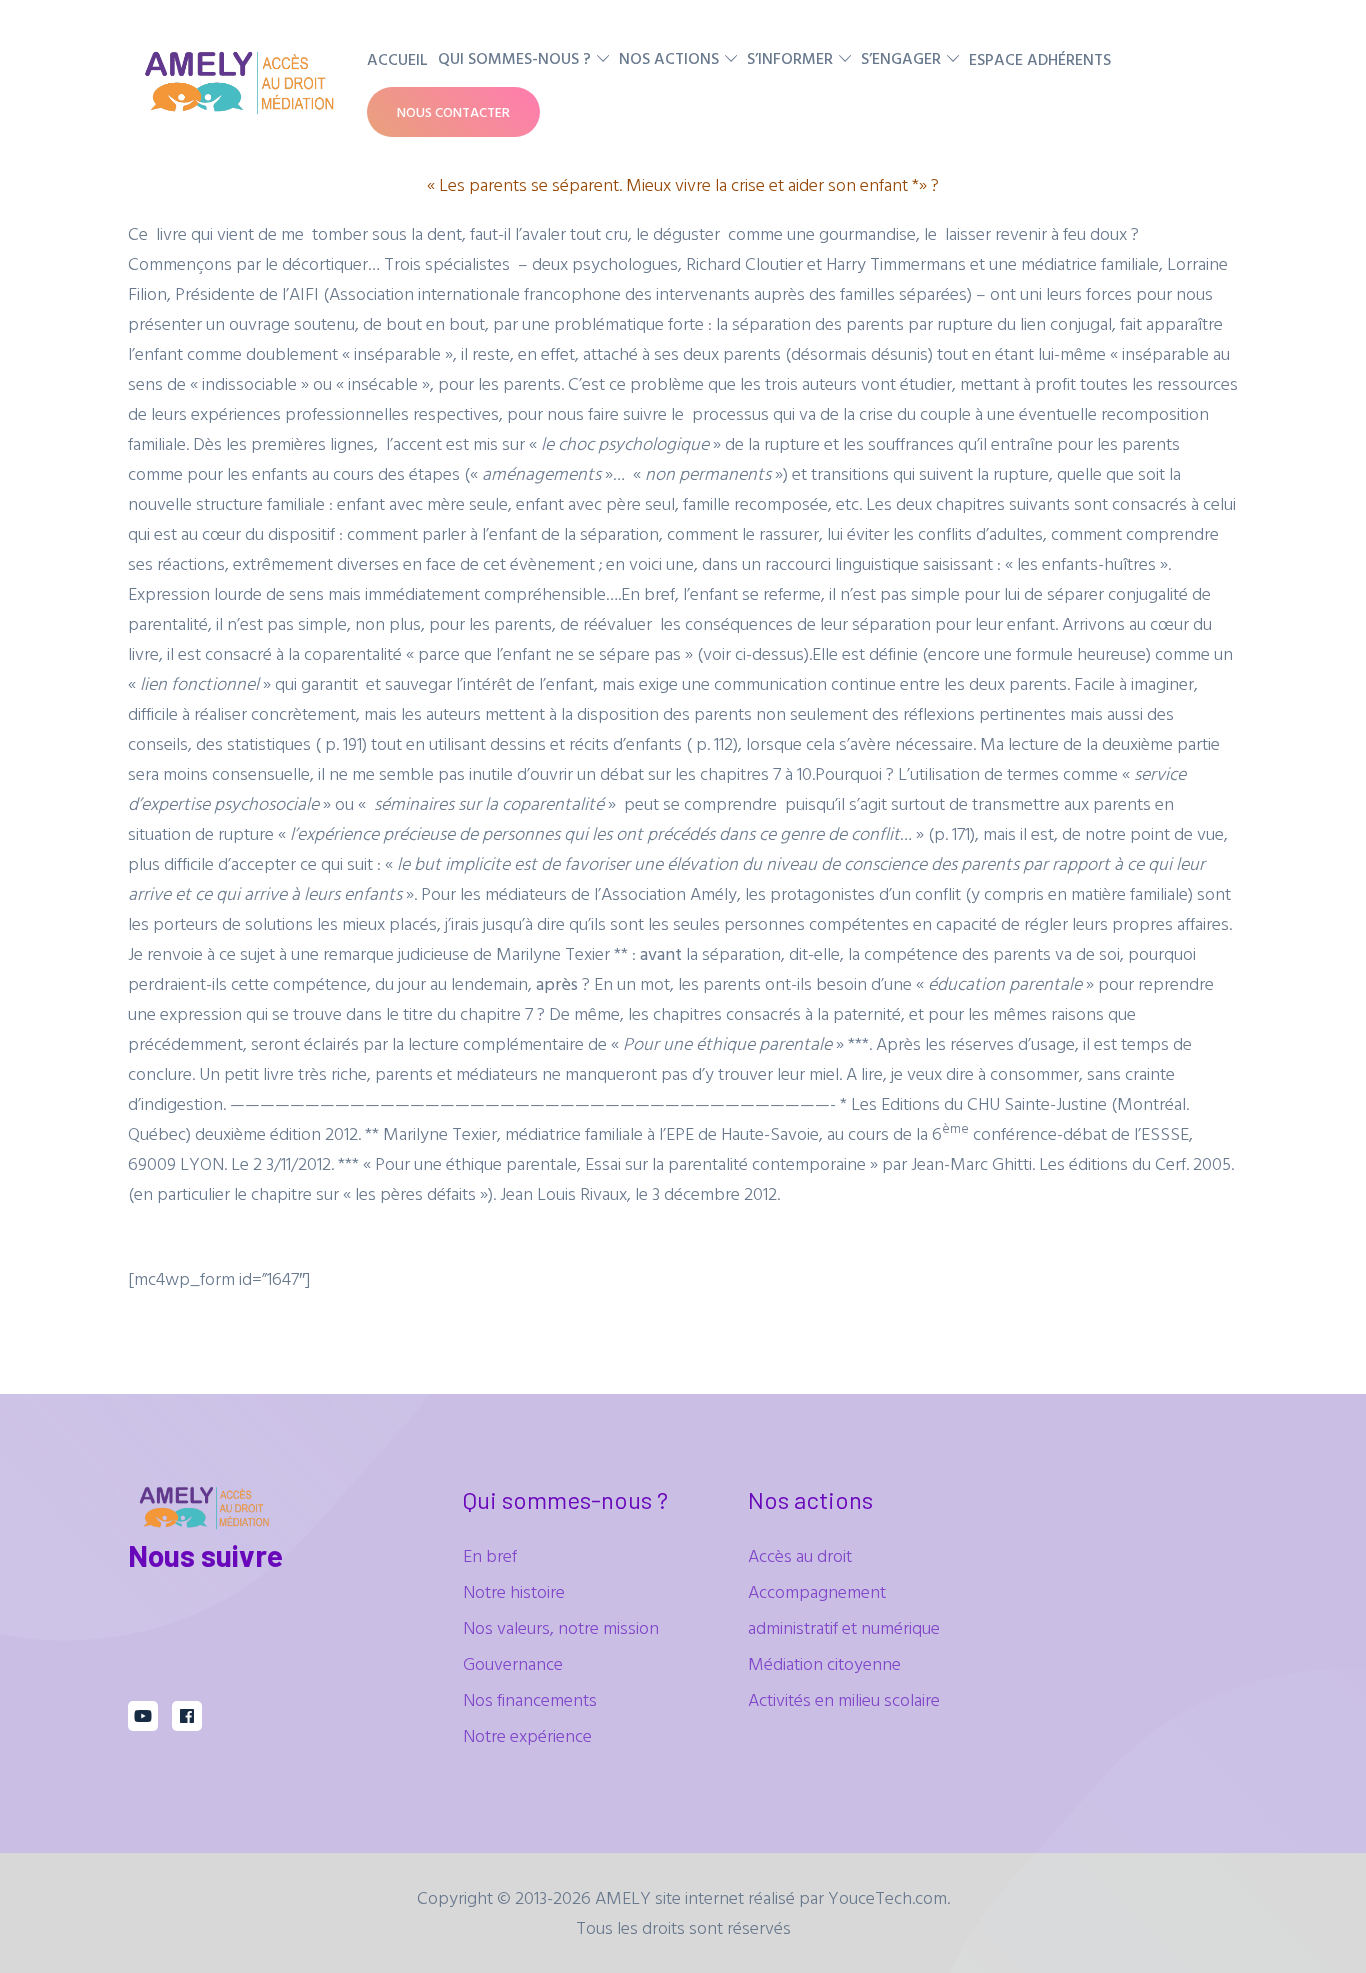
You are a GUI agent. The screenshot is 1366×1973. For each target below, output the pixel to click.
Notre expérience (527, 1735)
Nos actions (669, 58)
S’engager (901, 58)
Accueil (397, 59)
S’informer (790, 58)
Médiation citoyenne (824, 1663)
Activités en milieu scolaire (844, 1699)
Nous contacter (453, 111)
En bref (490, 1555)
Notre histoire (514, 1591)
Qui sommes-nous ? (514, 58)
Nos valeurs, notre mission (561, 1627)
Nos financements (530, 1699)
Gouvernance (513, 1663)
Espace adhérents (1040, 59)
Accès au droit (800, 1555)
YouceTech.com (887, 1897)
